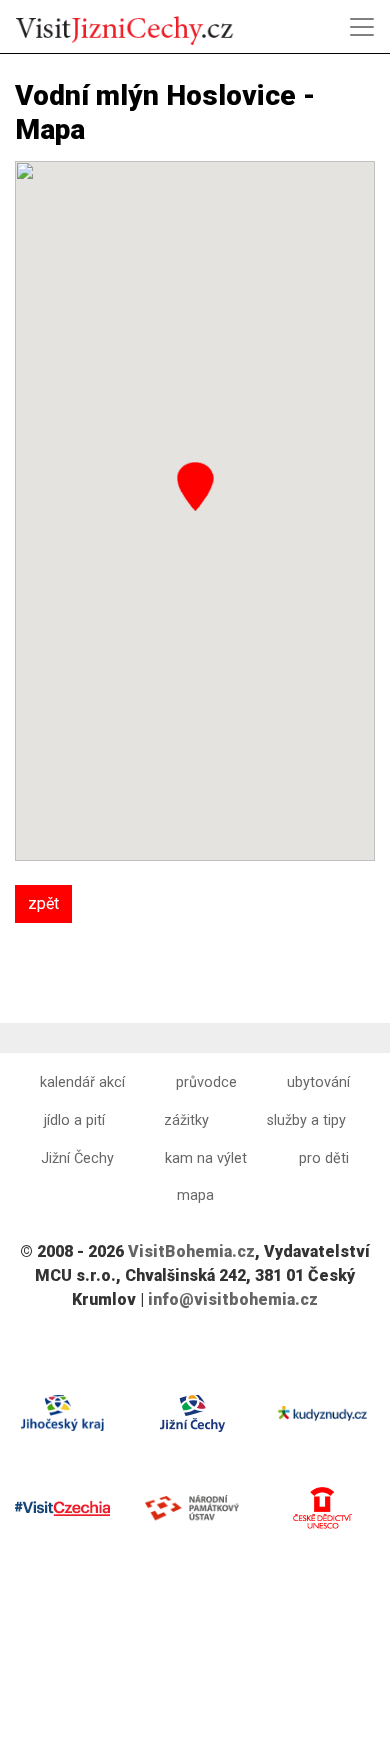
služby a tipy (306, 1120)
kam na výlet (206, 1158)
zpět (43, 903)
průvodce (206, 1082)
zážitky (186, 1120)
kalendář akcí (82, 1082)
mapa (195, 1195)
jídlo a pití (74, 1120)
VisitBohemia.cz (191, 1251)
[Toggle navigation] (362, 27)
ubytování (318, 1082)
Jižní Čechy (77, 1158)
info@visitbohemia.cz (233, 1299)
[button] (195, 486)
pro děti (324, 1158)
